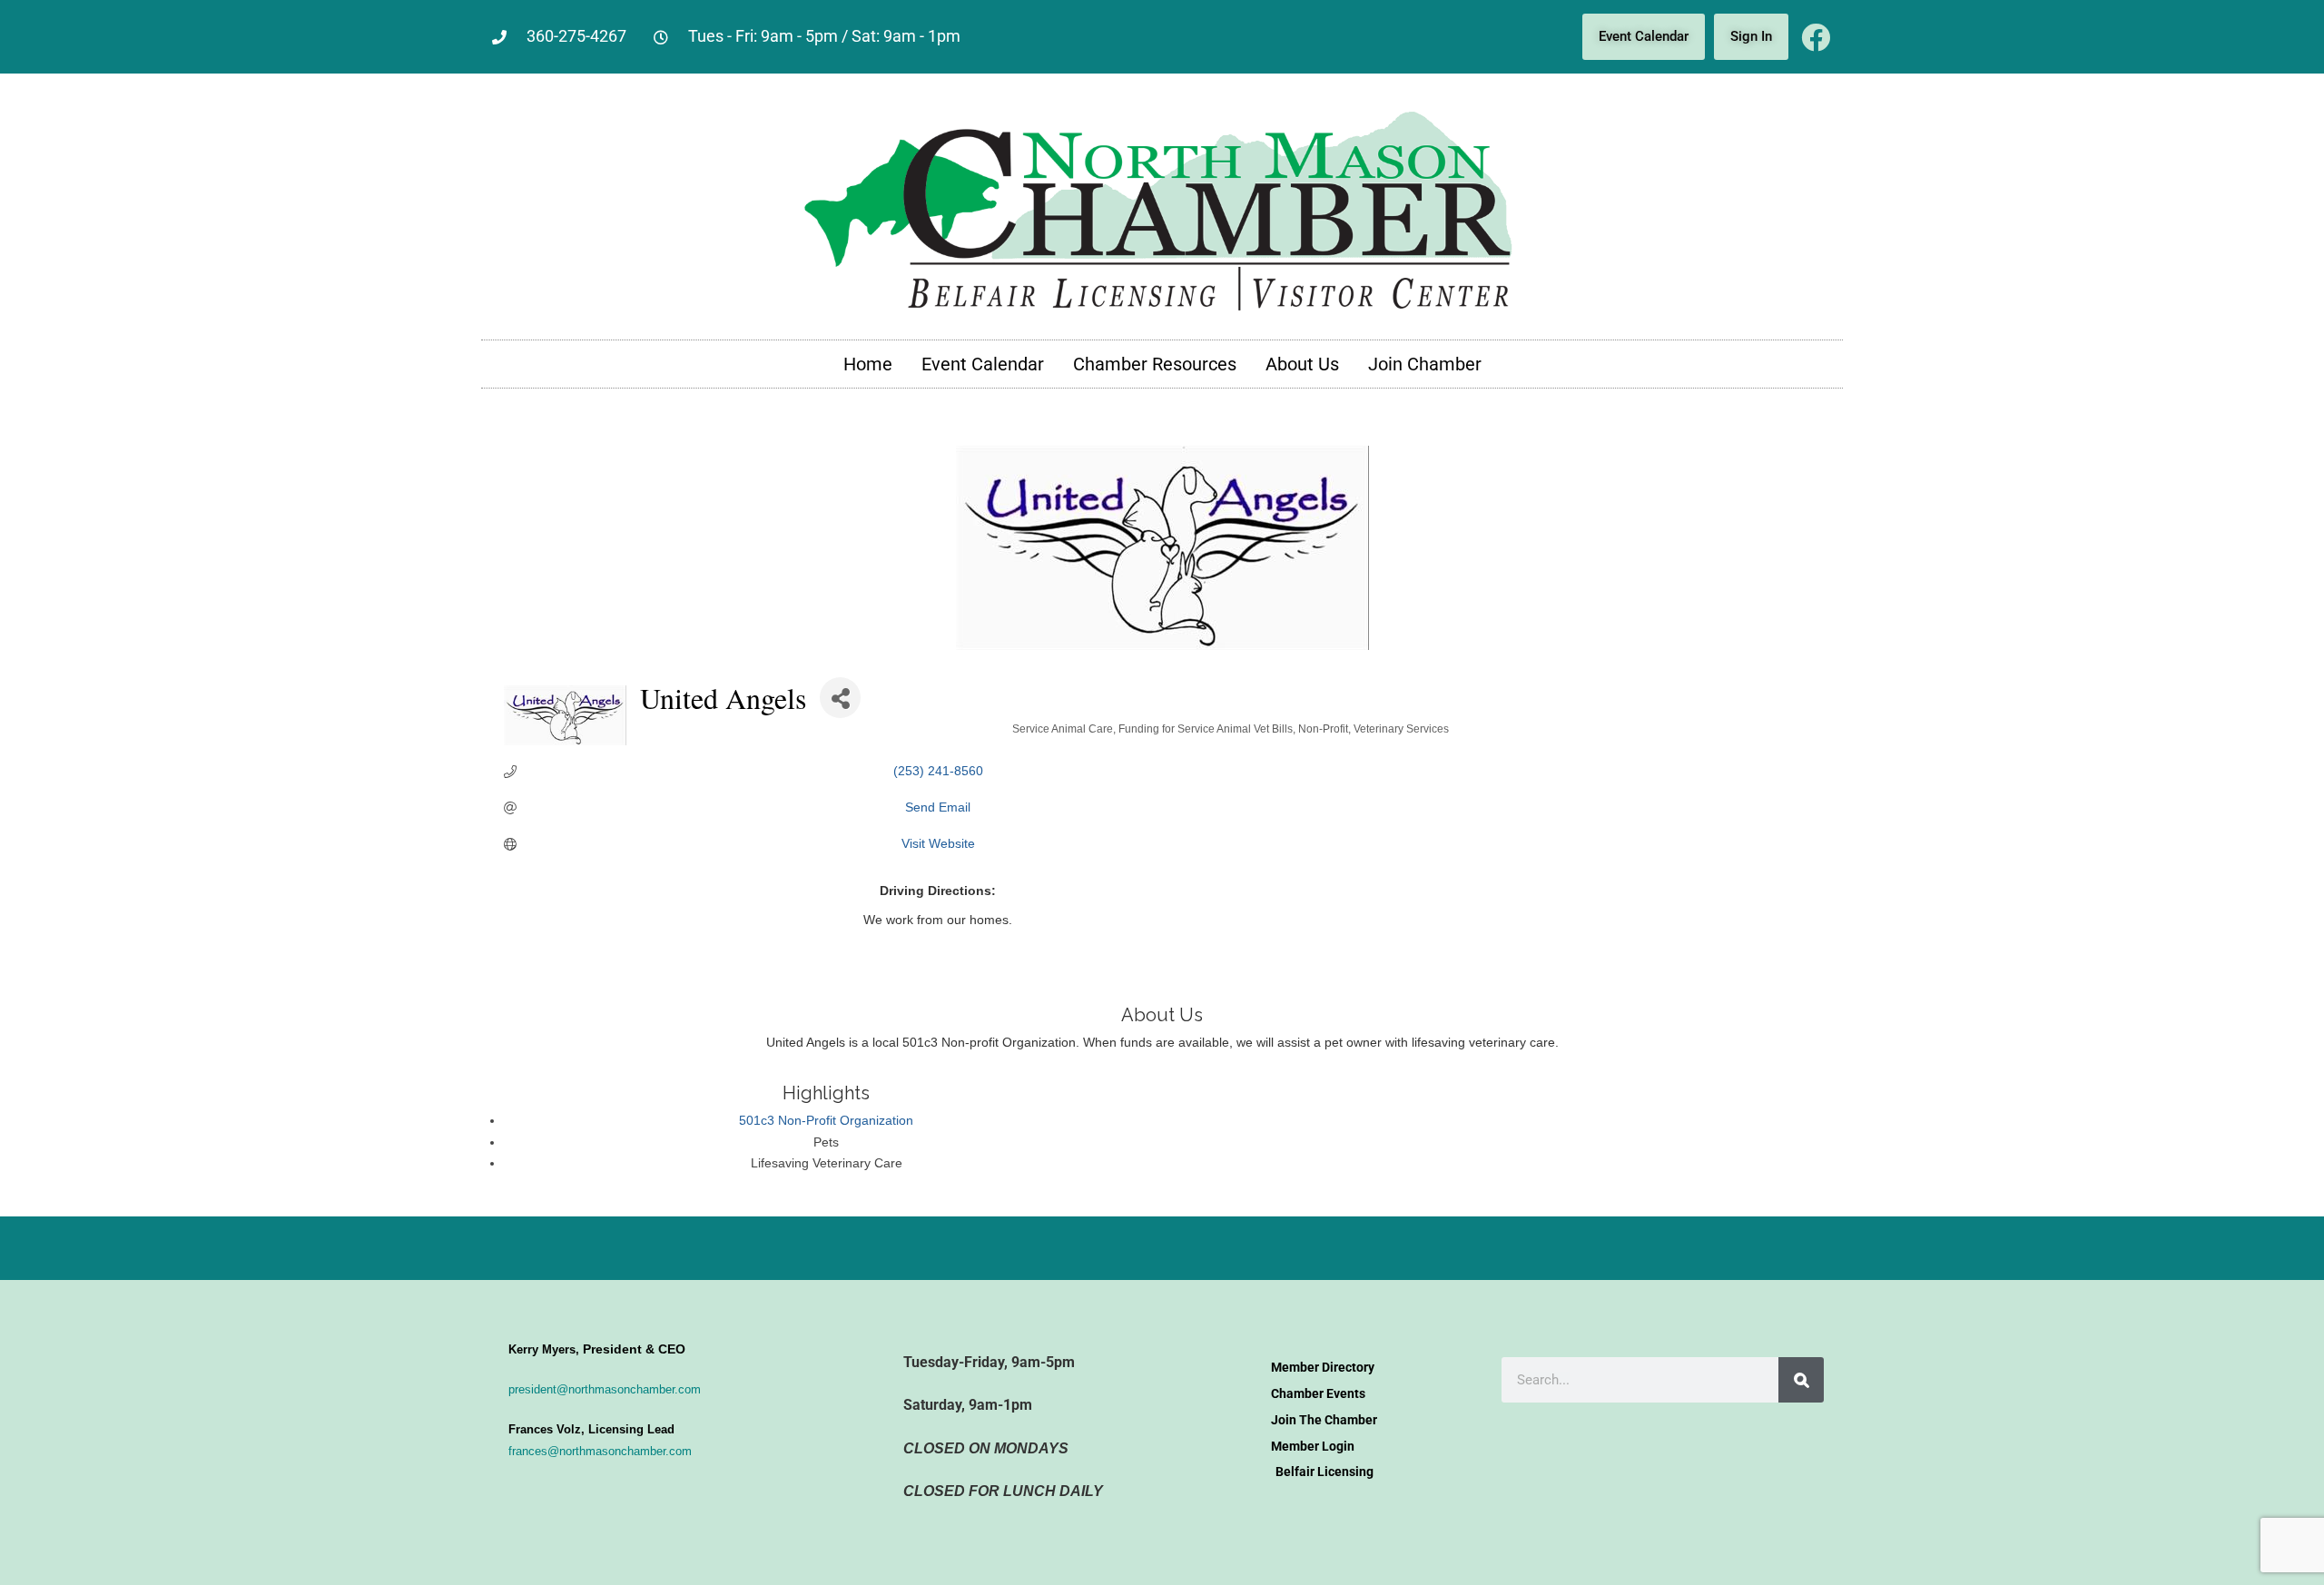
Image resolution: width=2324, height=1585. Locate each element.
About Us (1302, 364)
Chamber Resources (1155, 364)
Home (868, 364)
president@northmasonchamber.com (605, 1389)
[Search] (1801, 1380)
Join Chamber (1425, 364)
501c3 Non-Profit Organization (826, 1120)
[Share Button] (840, 698)
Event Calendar (983, 364)
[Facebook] (1816, 37)
